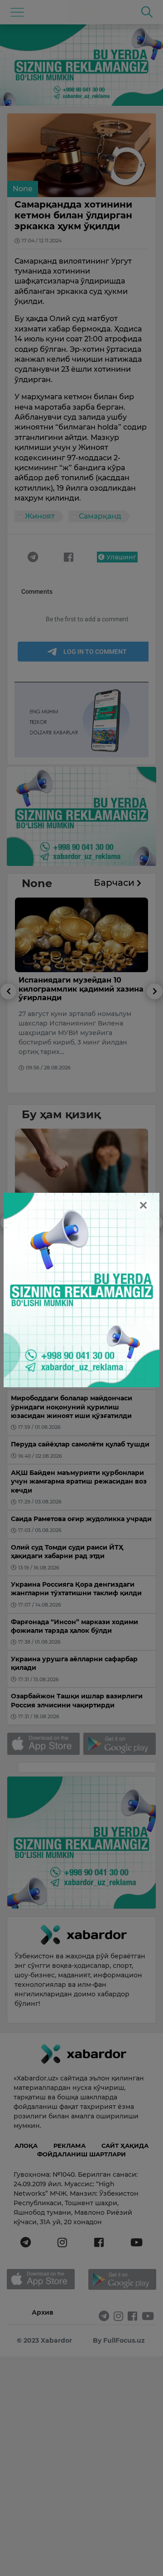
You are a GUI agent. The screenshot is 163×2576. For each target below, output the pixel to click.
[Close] (143, 1205)
